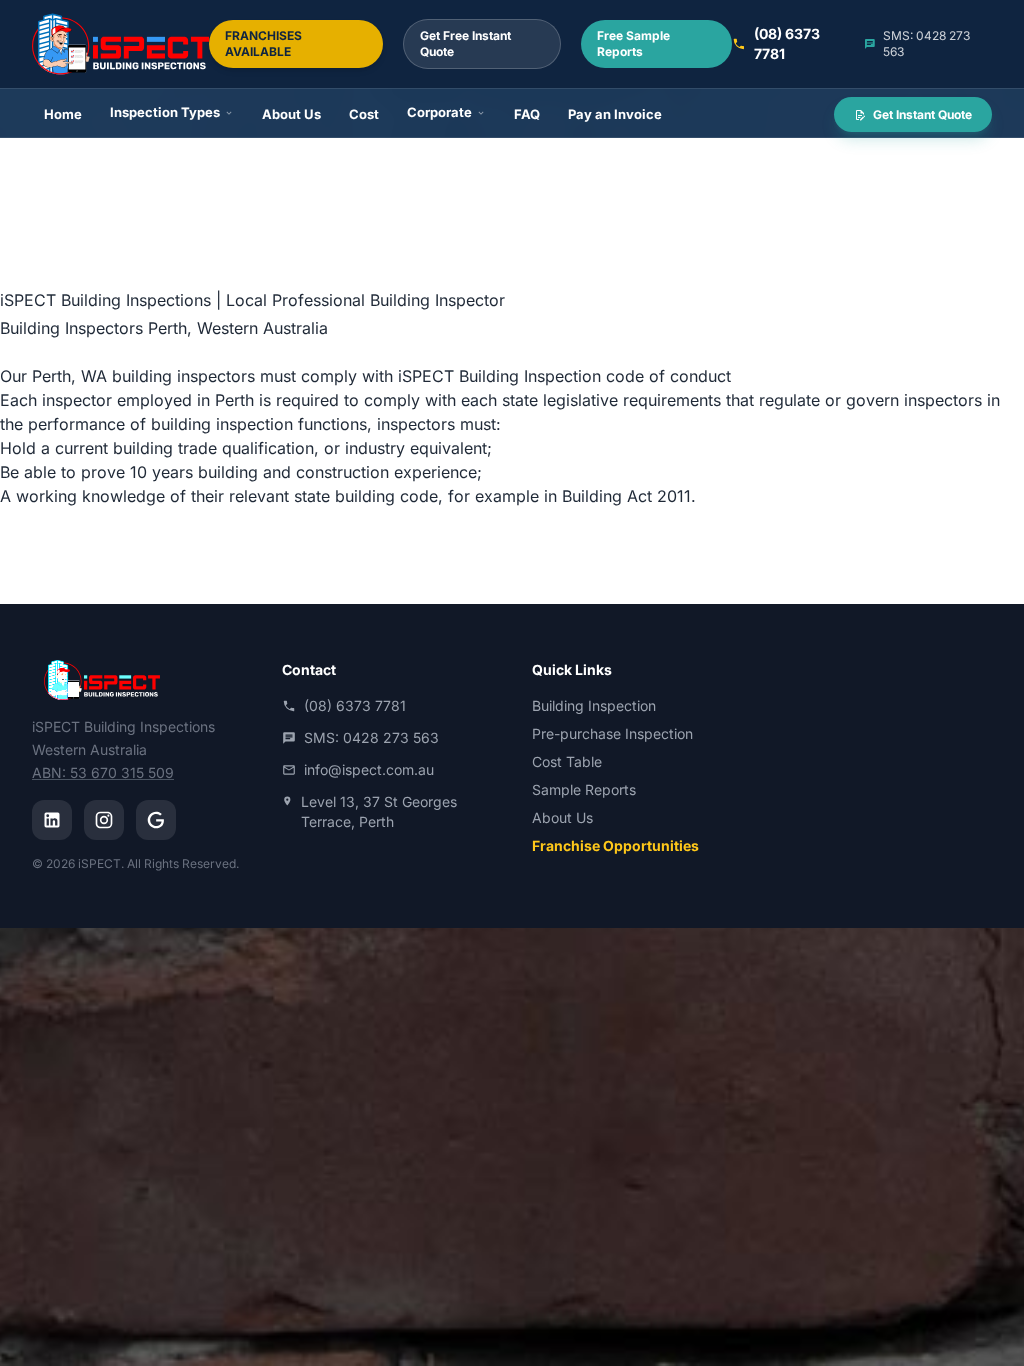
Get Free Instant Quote (465, 43)
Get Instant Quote (921, 114)
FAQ (527, 114)
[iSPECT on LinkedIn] (52, 820)
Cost (364, 114)
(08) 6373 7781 (787, 43)
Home (63, 114)
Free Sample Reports (633, 43)
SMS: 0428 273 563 (926, 43)
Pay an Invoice (615, 114)
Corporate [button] (439, 112)
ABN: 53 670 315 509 (103, 772)
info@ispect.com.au (369, 769)
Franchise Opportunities (615, 845)
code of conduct (668, 376)
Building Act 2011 (626, 496)
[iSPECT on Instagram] (104, 820)
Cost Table (567, 761)
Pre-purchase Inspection (612, 733)
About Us (291, 114)
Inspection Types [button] (165, 112)
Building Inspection (594, 705)
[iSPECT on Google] (156, 820)
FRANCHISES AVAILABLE (263, 43)
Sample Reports (584, 789)
